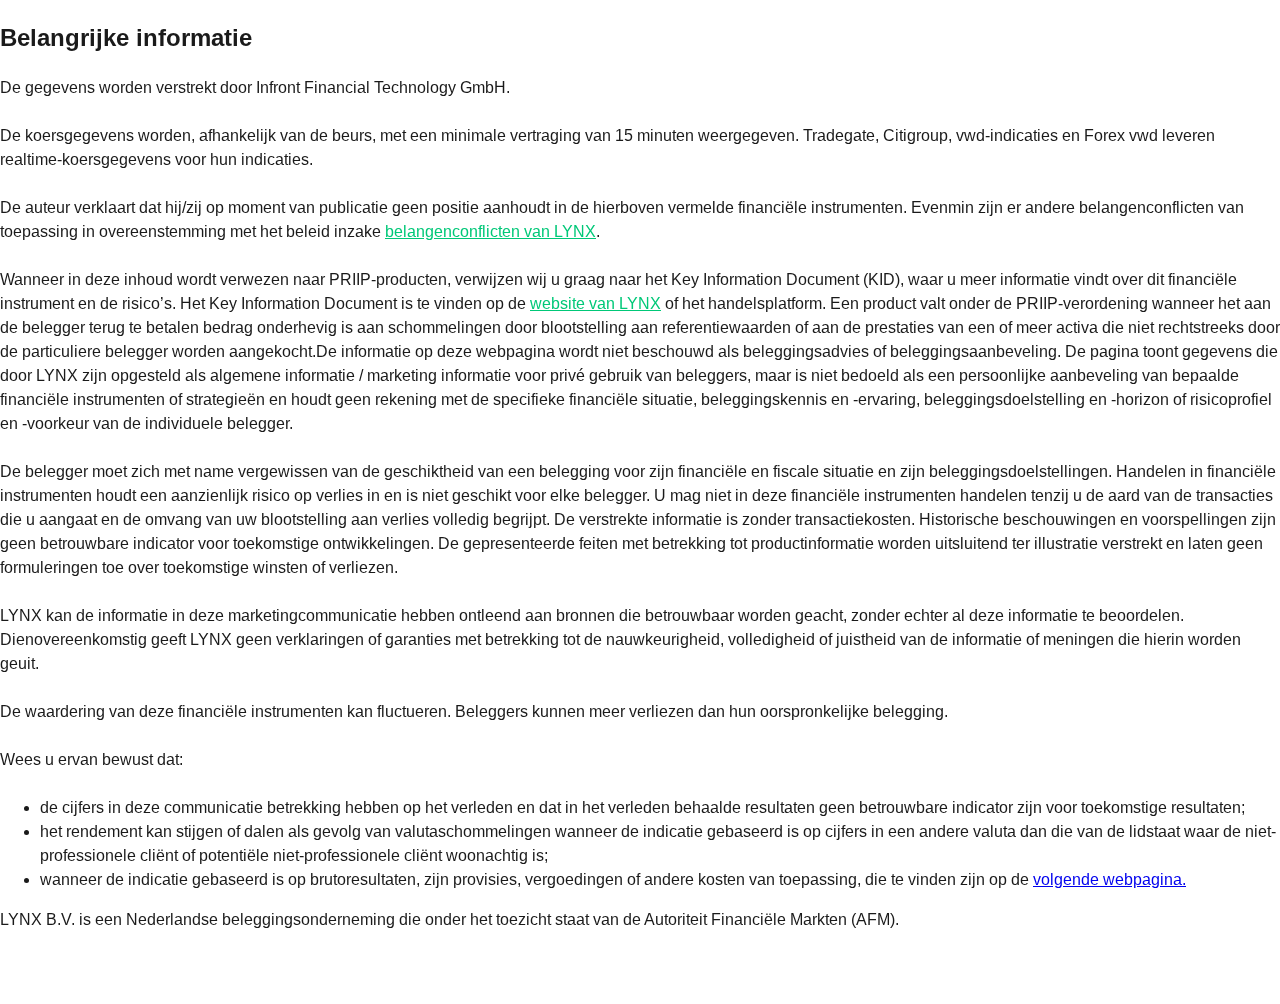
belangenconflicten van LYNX (490, 231)
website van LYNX (595, 303)
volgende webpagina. (1109, 879)
